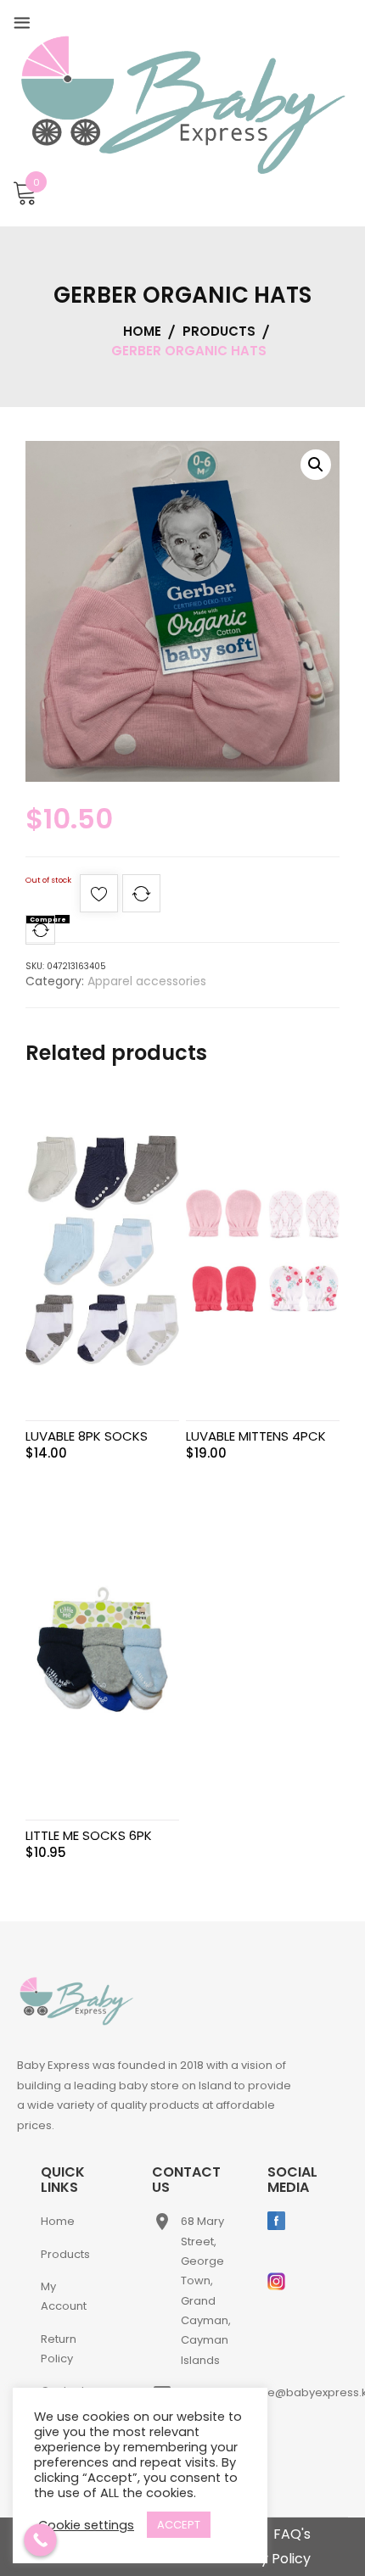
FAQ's (292, 2534)
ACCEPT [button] (179, 2525)
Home (58, 2221)
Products (65, 2254)
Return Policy (59, 2349)
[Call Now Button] (40, 2540)
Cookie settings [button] (86, 2525)
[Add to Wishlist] (99, 898)
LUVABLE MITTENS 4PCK (256, 1436)
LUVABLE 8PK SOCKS (87, 1436)
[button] (316, 465)
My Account (64, 2296)
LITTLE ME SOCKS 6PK (89, 1835)
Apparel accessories (147, 981)
